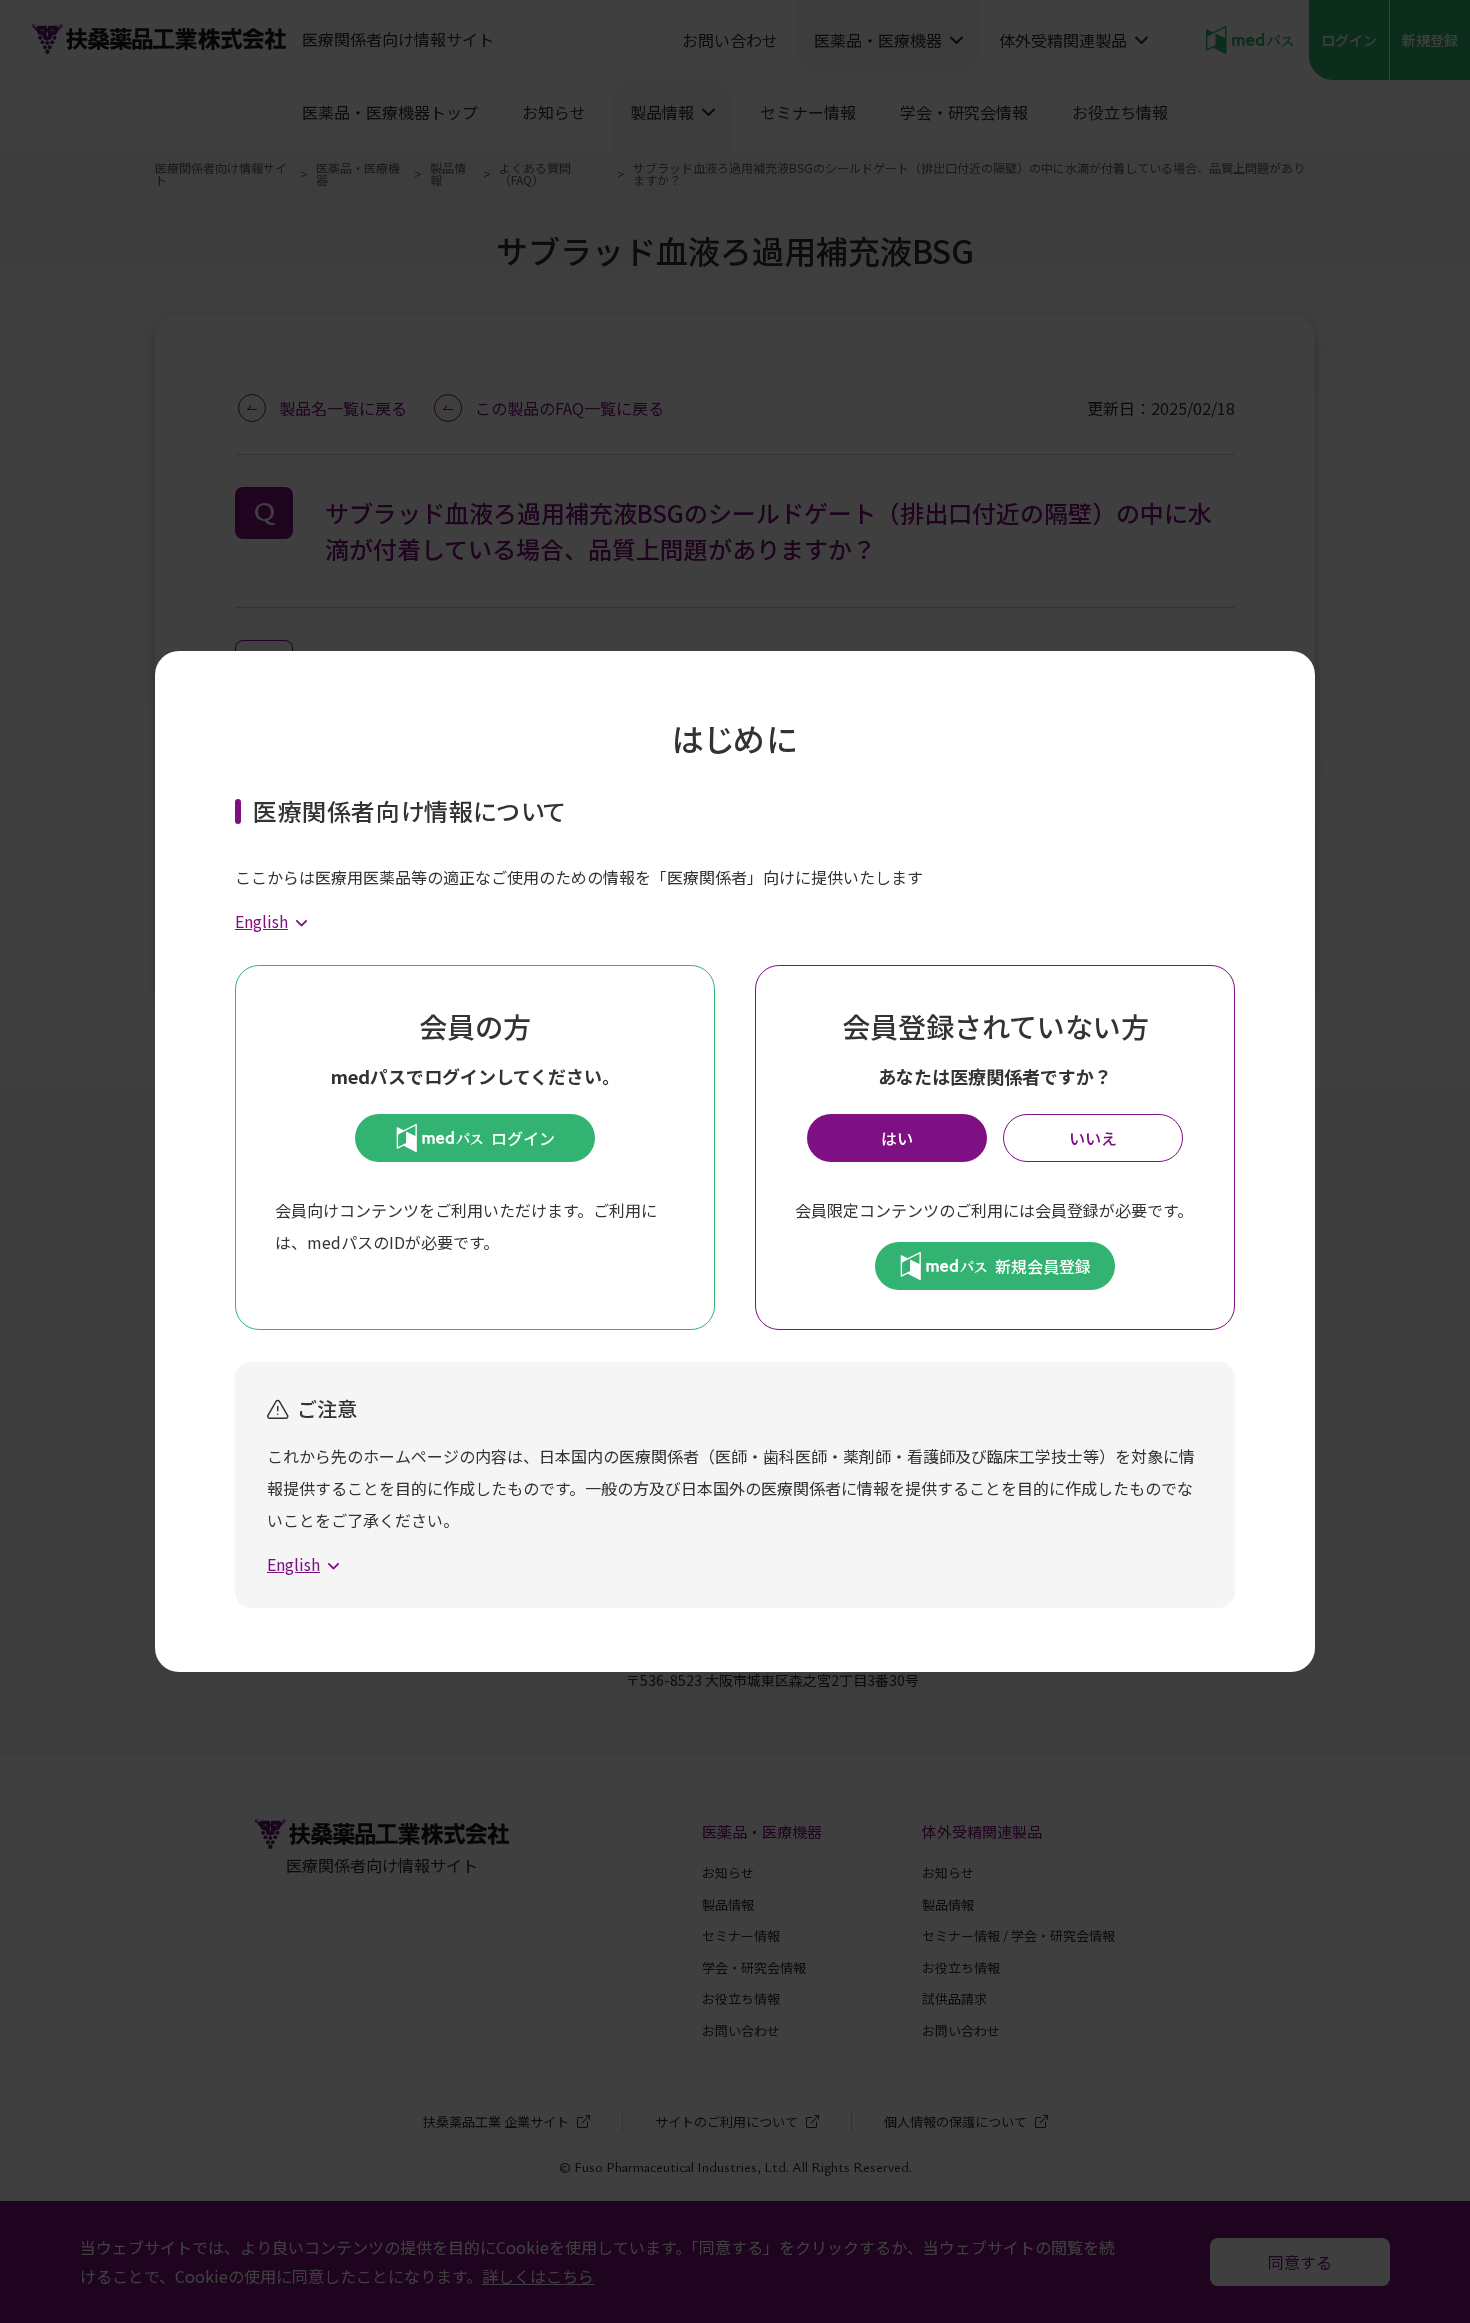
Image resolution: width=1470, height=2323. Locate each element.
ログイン (523, 1138)
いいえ (1093, 1138)
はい (897, 1138)
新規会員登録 (1043, 1266)
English (261, 921)
